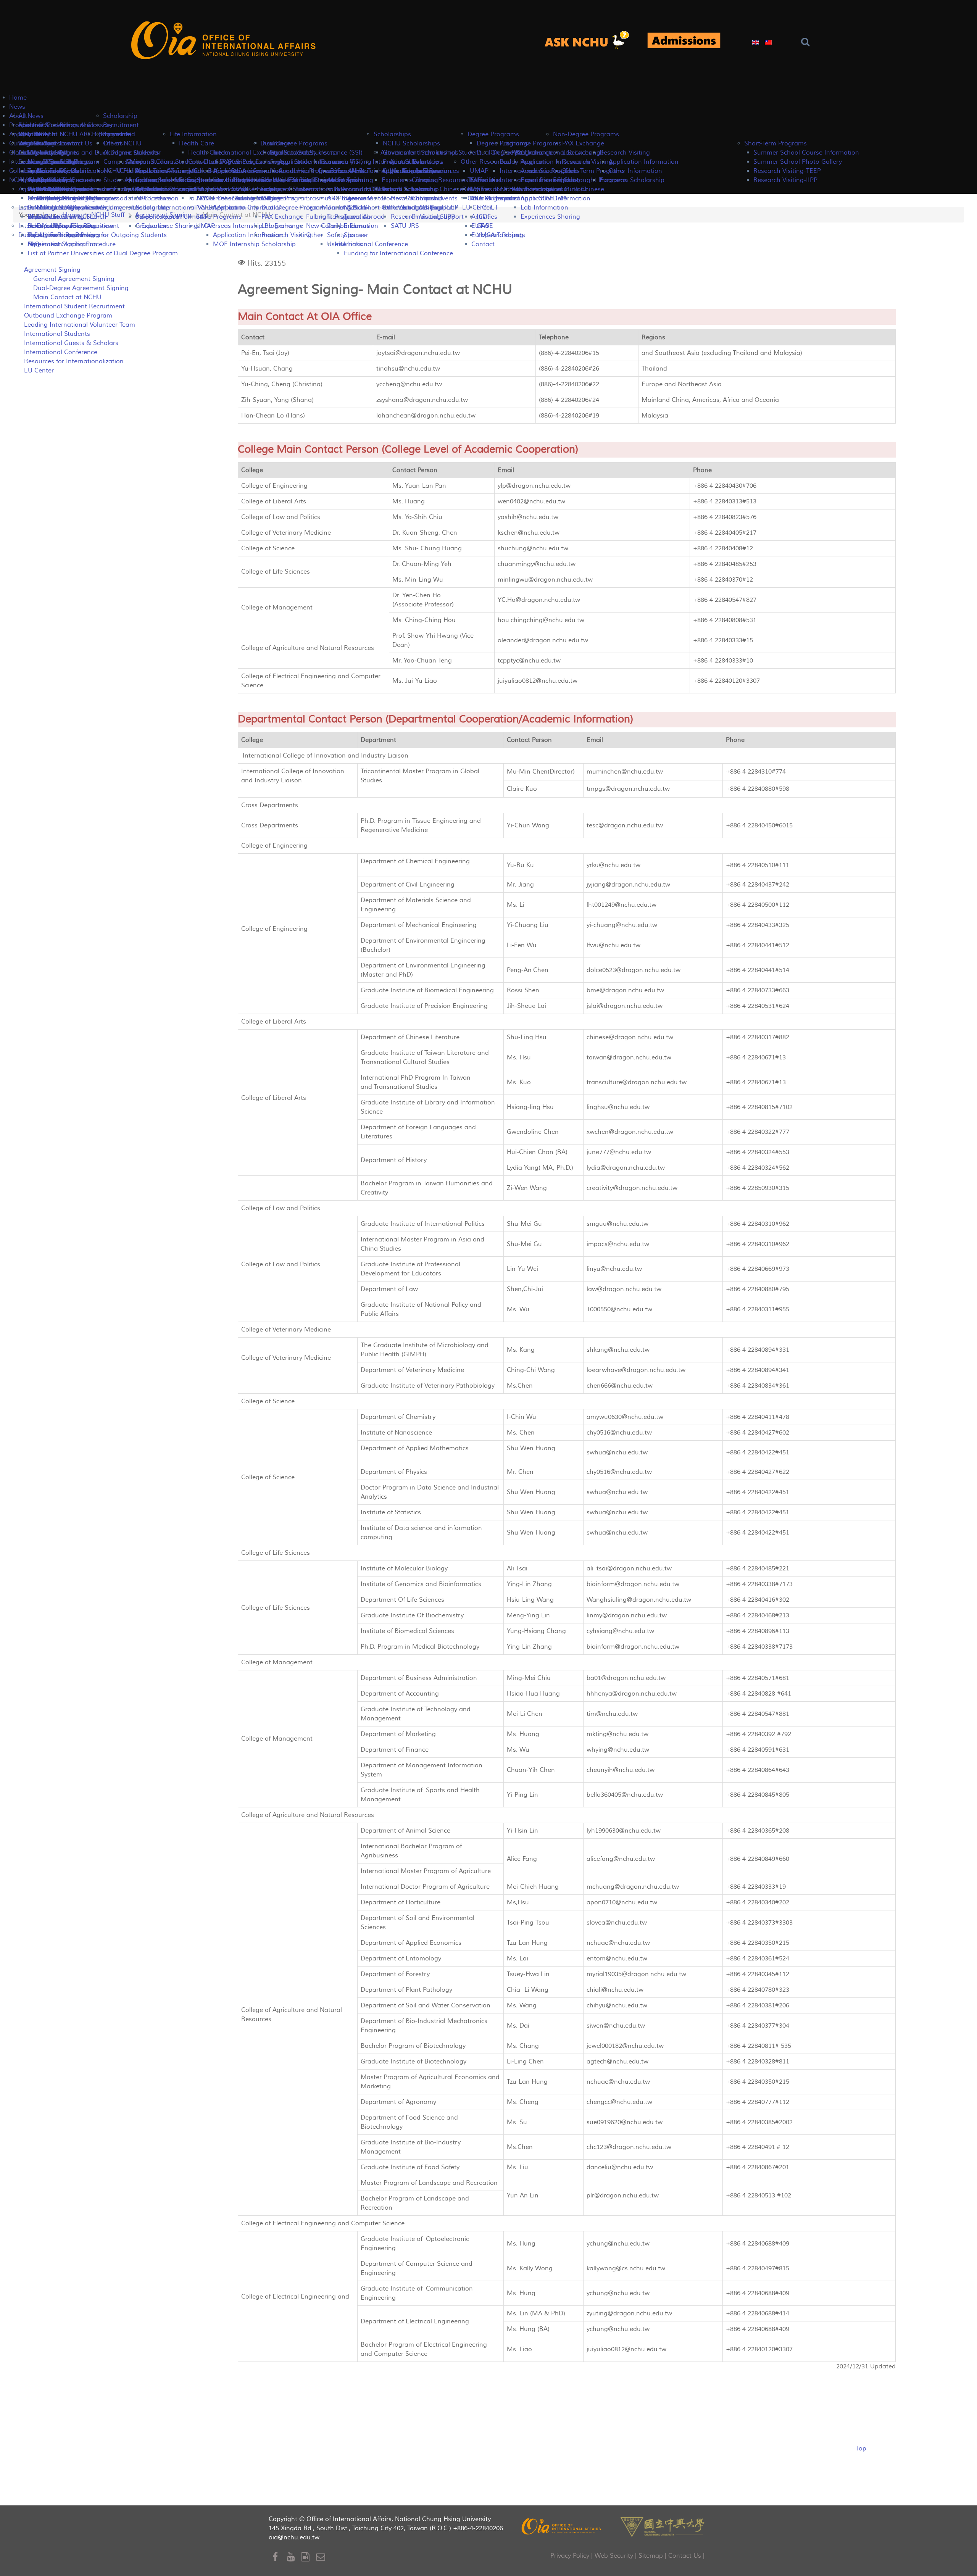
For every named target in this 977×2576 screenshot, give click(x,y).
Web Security (614, 2556)
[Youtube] (294, 2557)
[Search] (807, 42)
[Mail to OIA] (322, 2557)
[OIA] (562, 2526)
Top (861, 2449)
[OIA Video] (309, 2557)
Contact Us (685, 2556)
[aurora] (591, 41)
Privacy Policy (570, 2556)
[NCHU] (663, 2526)
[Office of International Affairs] (225, 41)
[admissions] (684, 41)
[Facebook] (280, 2557)
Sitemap (651, 2556)
